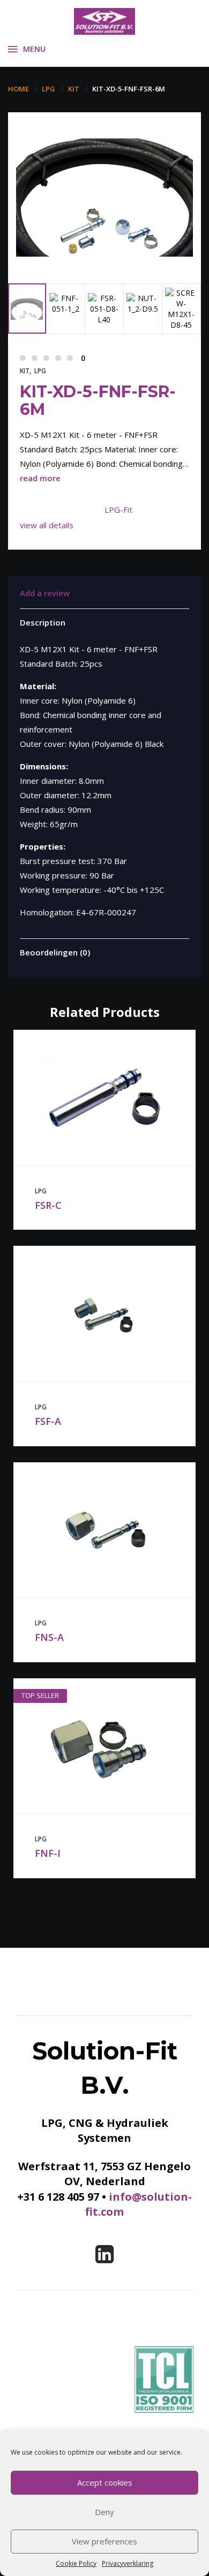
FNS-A (49, 1637)
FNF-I (48, 1853)
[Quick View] (93, 1098)
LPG (48, 89)
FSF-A (48, 1421)
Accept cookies (105, 2482)
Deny (104, 2512)
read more (40, 478)
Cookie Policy (76, 2563)
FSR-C (48, 1205)
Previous (33, 241)
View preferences (104, 2541)
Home (18, 89)
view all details (47, 525)
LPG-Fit (118, 510)
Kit (74, 89)
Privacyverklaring (128, 2563)
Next (73, 256)
